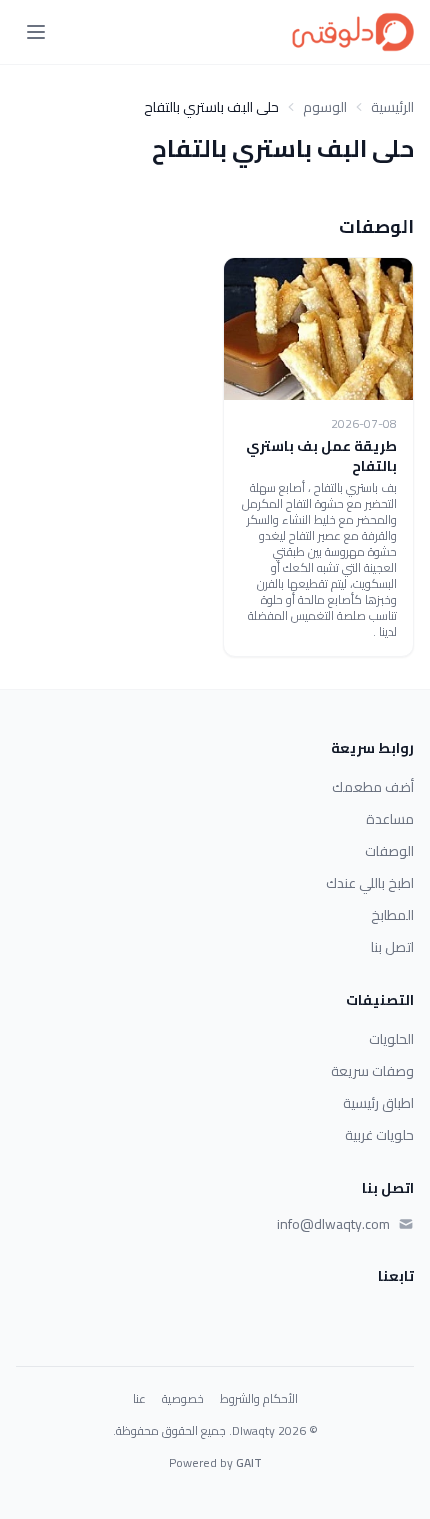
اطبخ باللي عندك (370, 883)
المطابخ (392, 915)
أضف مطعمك (373, 787)
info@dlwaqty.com (333, 1224)
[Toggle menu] (36, 32)
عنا (139, 1399)
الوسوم (325, 107)
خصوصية (183, 1399)
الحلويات (391, 1039)
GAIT (249, 1462)
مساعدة (390, 819)
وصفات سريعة (372, 1071)
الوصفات (389, 851)
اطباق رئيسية (378, 1103)
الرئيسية (392, 107)
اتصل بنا (392, 947)
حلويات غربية (379, 1135)
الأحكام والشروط (259, 1399)
